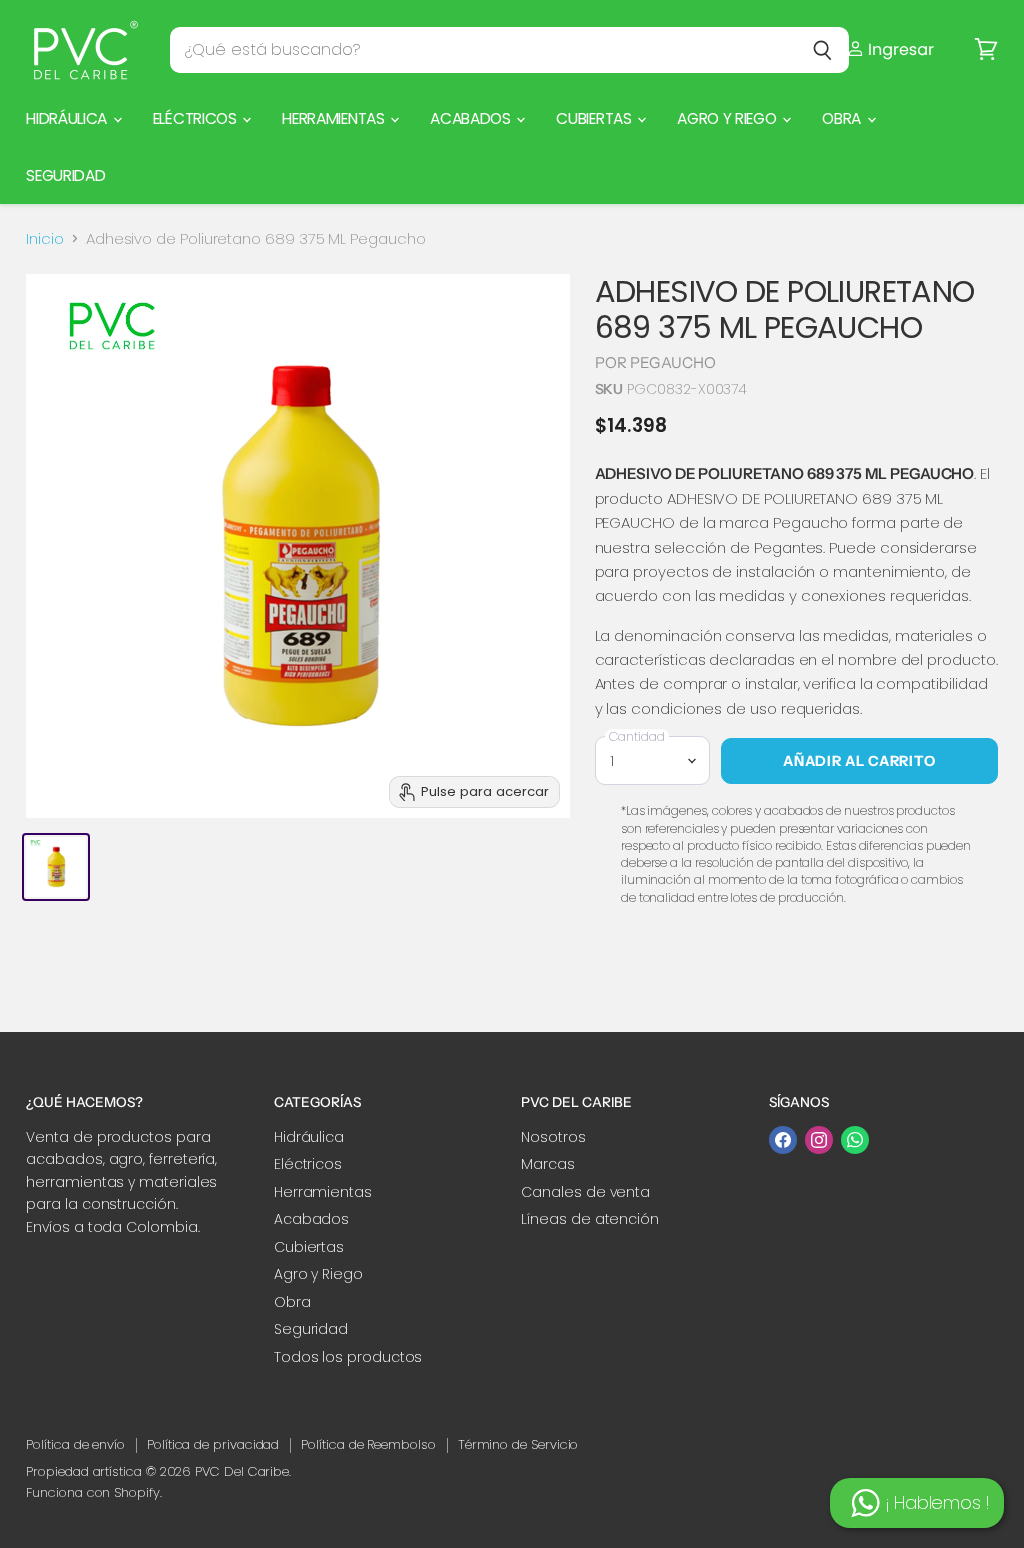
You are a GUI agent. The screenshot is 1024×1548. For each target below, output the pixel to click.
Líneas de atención (590, 1219)
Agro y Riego (728, 118)
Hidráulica (68, 118)
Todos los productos (348, 1357)
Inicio (45, 238)
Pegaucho (673, 362)
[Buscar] (822, 50)
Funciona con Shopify (93, 1492)
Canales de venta (585, 1192)
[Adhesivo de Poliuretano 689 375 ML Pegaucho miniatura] (56, 867)
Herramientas (335, 118)
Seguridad (65, 175)
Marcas (548, 1164)
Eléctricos (197, 118)
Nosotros (553, 1137)
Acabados (472, 118)
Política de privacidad (213, 1444)
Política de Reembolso (368, 1444)
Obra (843, 118)
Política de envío (75, 1444)
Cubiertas (595, 118)
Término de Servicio (518, 1444)
